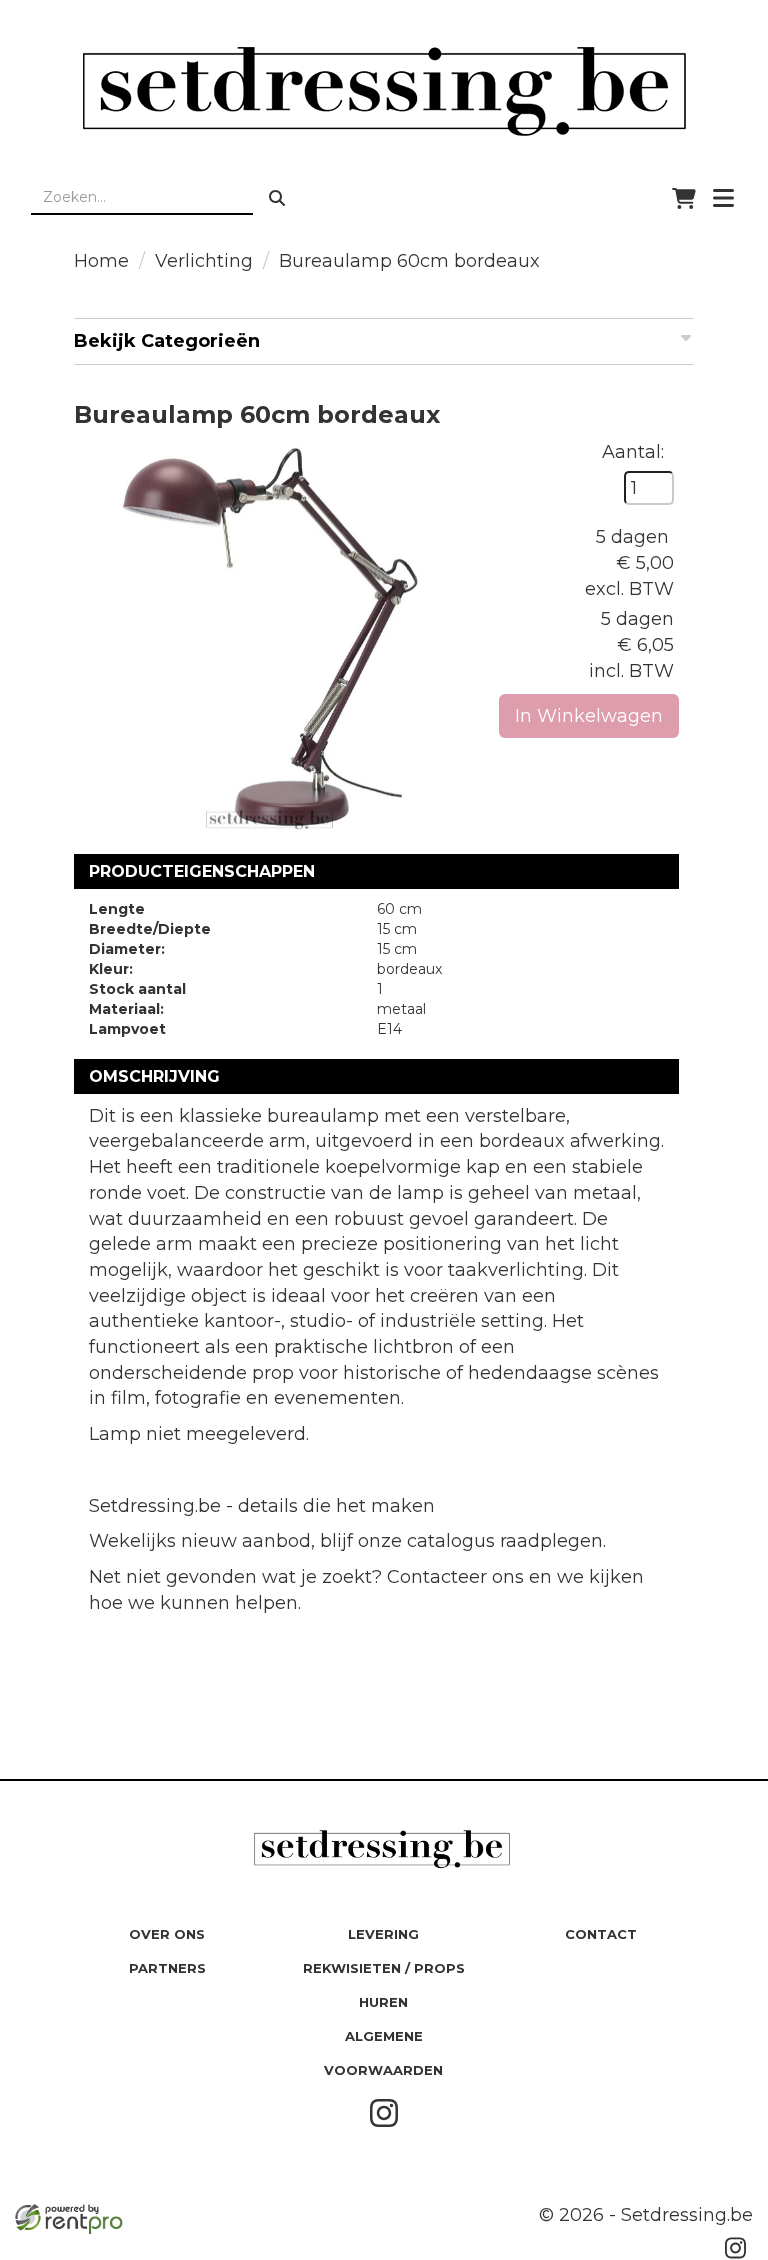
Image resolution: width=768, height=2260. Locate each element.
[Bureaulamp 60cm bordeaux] (270, 636)
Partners (167, 1968)
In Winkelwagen (589, 716)
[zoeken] (277, 198)
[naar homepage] (384, 91)
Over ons (167, 1934)
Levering (383, 1934)
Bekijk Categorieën (167, 341)
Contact (601, 1934)
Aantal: (633, 452)
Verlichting (204, 261)
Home (101, 261)
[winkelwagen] (684, 198)
